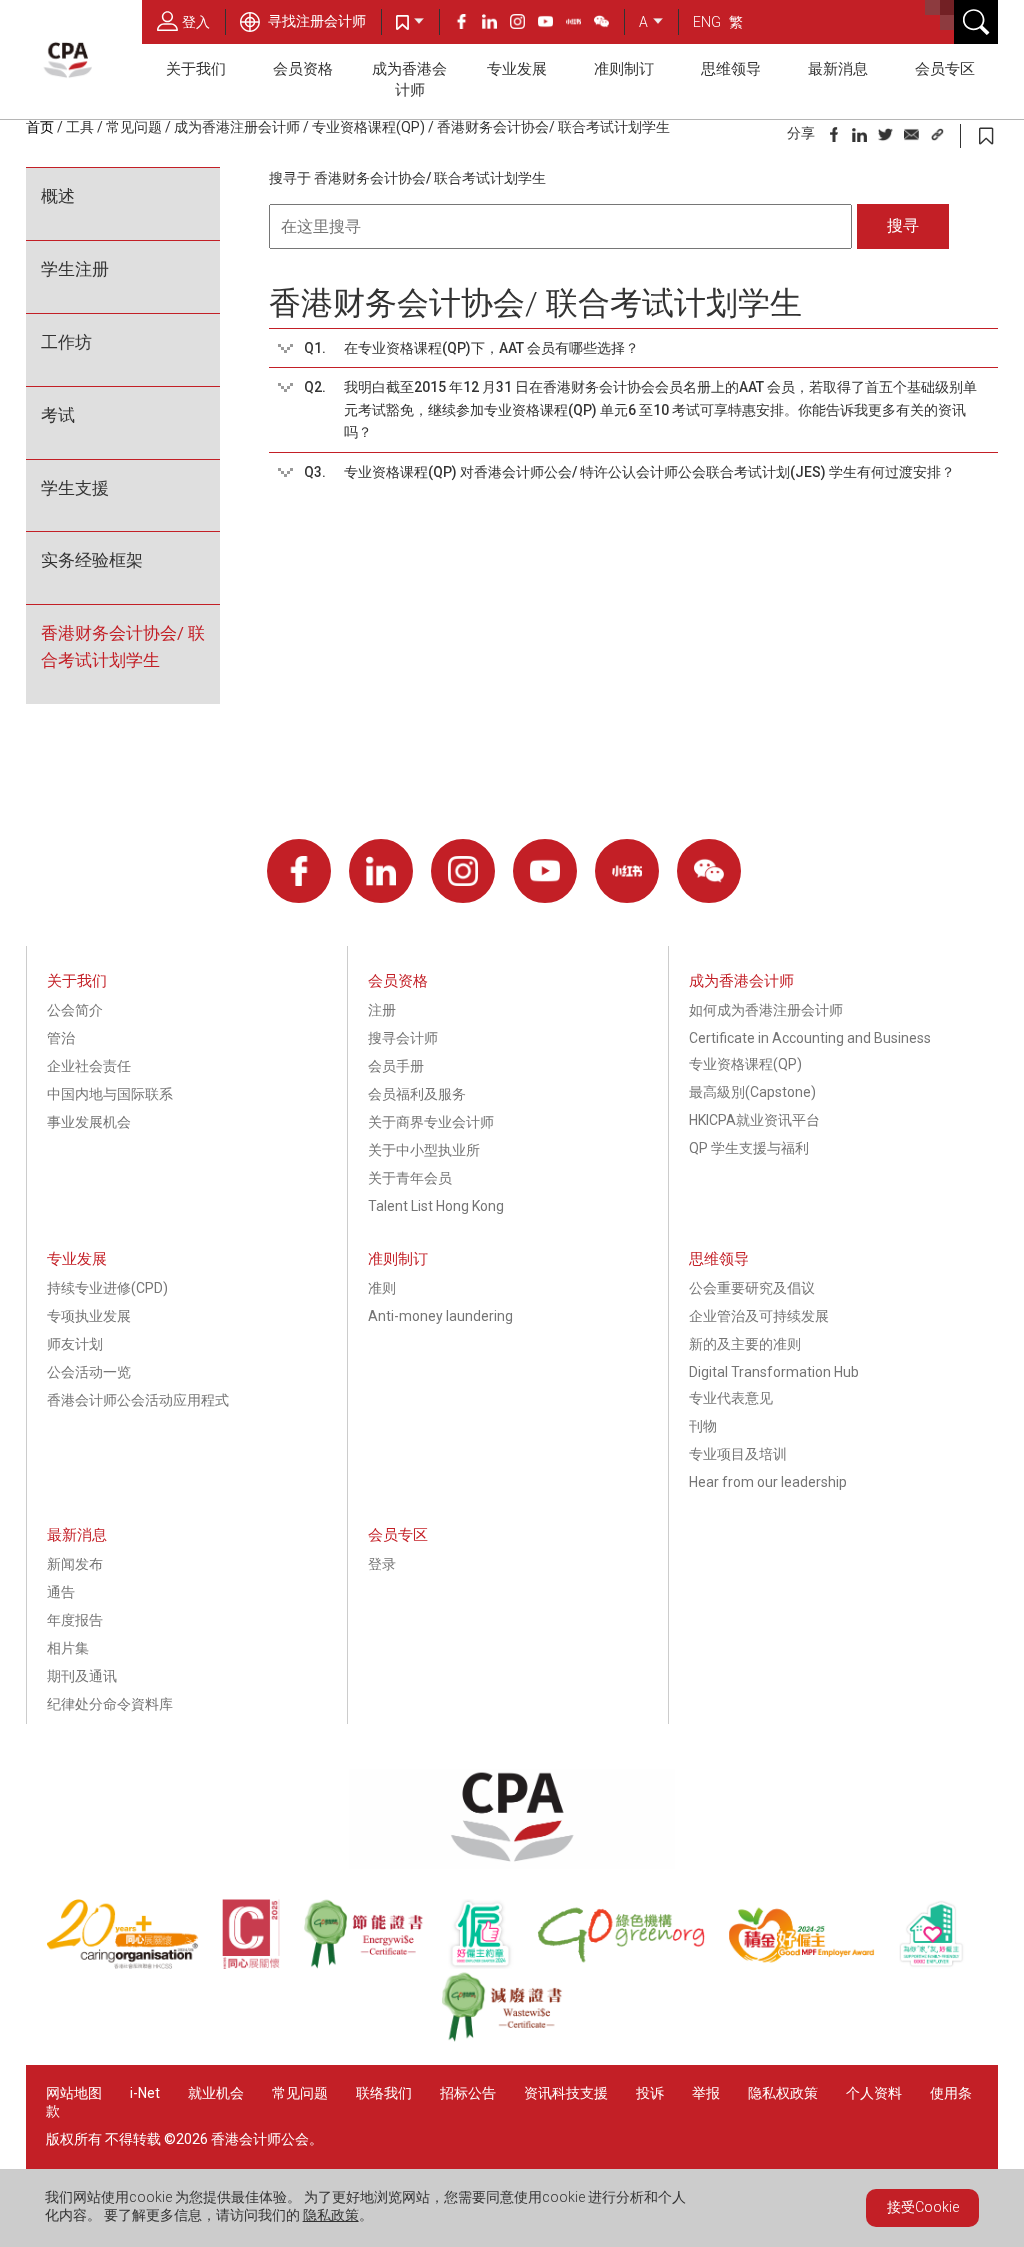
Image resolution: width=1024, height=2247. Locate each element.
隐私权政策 (783, 2093)
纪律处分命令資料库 (110, 1704)
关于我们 (196, 69)
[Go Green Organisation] (632, 1964)
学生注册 (75, 269)
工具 (80, 127)
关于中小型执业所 (424, 1150)
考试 (58, 415)
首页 (40, 127)
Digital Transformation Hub (774, 1372)
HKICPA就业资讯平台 (754, 1120)
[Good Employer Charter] (492, 1964)
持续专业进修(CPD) (107, 1288)
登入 (196, 22)
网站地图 (74, 2093)
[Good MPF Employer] (813, 1964)
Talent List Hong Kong (436, 1206)
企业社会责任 (89, 1066)
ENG (707, 22)
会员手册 (396, 1066)
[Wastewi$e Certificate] (511, 2037)
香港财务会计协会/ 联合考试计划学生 (123, 646)
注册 (382, 1010)
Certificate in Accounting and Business (810, 1038)
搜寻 (903, 225)
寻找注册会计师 (315, 21)
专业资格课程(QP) (368, 127)
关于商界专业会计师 (431, 1122)
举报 (706, 2093)
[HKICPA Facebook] (468, 24)
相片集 (68, 1648)
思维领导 (731, 69)
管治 (61, 1038)
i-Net (145, 2093)
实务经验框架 (92, 560)
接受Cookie (923, 2207)
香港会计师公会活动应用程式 (138, 1400)
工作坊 (66, 342)
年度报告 (75, 1620)
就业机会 (217, 2093)
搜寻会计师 (403, 1038)
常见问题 (134, 127)
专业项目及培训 (738, 1454)
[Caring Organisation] (134, 1964)
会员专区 (945, 69)
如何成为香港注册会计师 (766, 1010)
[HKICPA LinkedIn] (496, 24)
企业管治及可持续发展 (759, 1316)
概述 (58, 196)
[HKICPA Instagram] (524, 24)
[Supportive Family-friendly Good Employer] (941, 1964)
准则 (382, 1288)
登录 (382, 1564)
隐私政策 (331, 2215)
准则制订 (624, 69)
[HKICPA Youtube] (552, 24)
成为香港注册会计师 (237, 127)
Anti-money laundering (440, 1316)
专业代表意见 (731, 1398)
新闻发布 (75, 1564)
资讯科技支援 (566, 2093)
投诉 (650, 2093)
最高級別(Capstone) (752, 1092)
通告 (61, 1592)
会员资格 (303, 69)
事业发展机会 (89, 1122)
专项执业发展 (89, 1316)
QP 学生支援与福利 (749, 1148)
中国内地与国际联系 (110, 1094)
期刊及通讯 (82, 1676)
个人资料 (874, 2093)
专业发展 (517, 69)
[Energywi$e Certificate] (375, 1964)
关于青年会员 (410, 1178)
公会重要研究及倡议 (752, 1288)
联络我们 (384, 2093)
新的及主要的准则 (745, 1344)
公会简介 (75, 1010)
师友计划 (75, 1344)
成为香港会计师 (409, 79)
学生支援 (75, 488)
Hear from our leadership (768, 1482)
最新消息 (838, 69)
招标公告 (468, 2093)
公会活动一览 (89, 1372)
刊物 (703, 1426)
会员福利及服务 (417, 1094)
